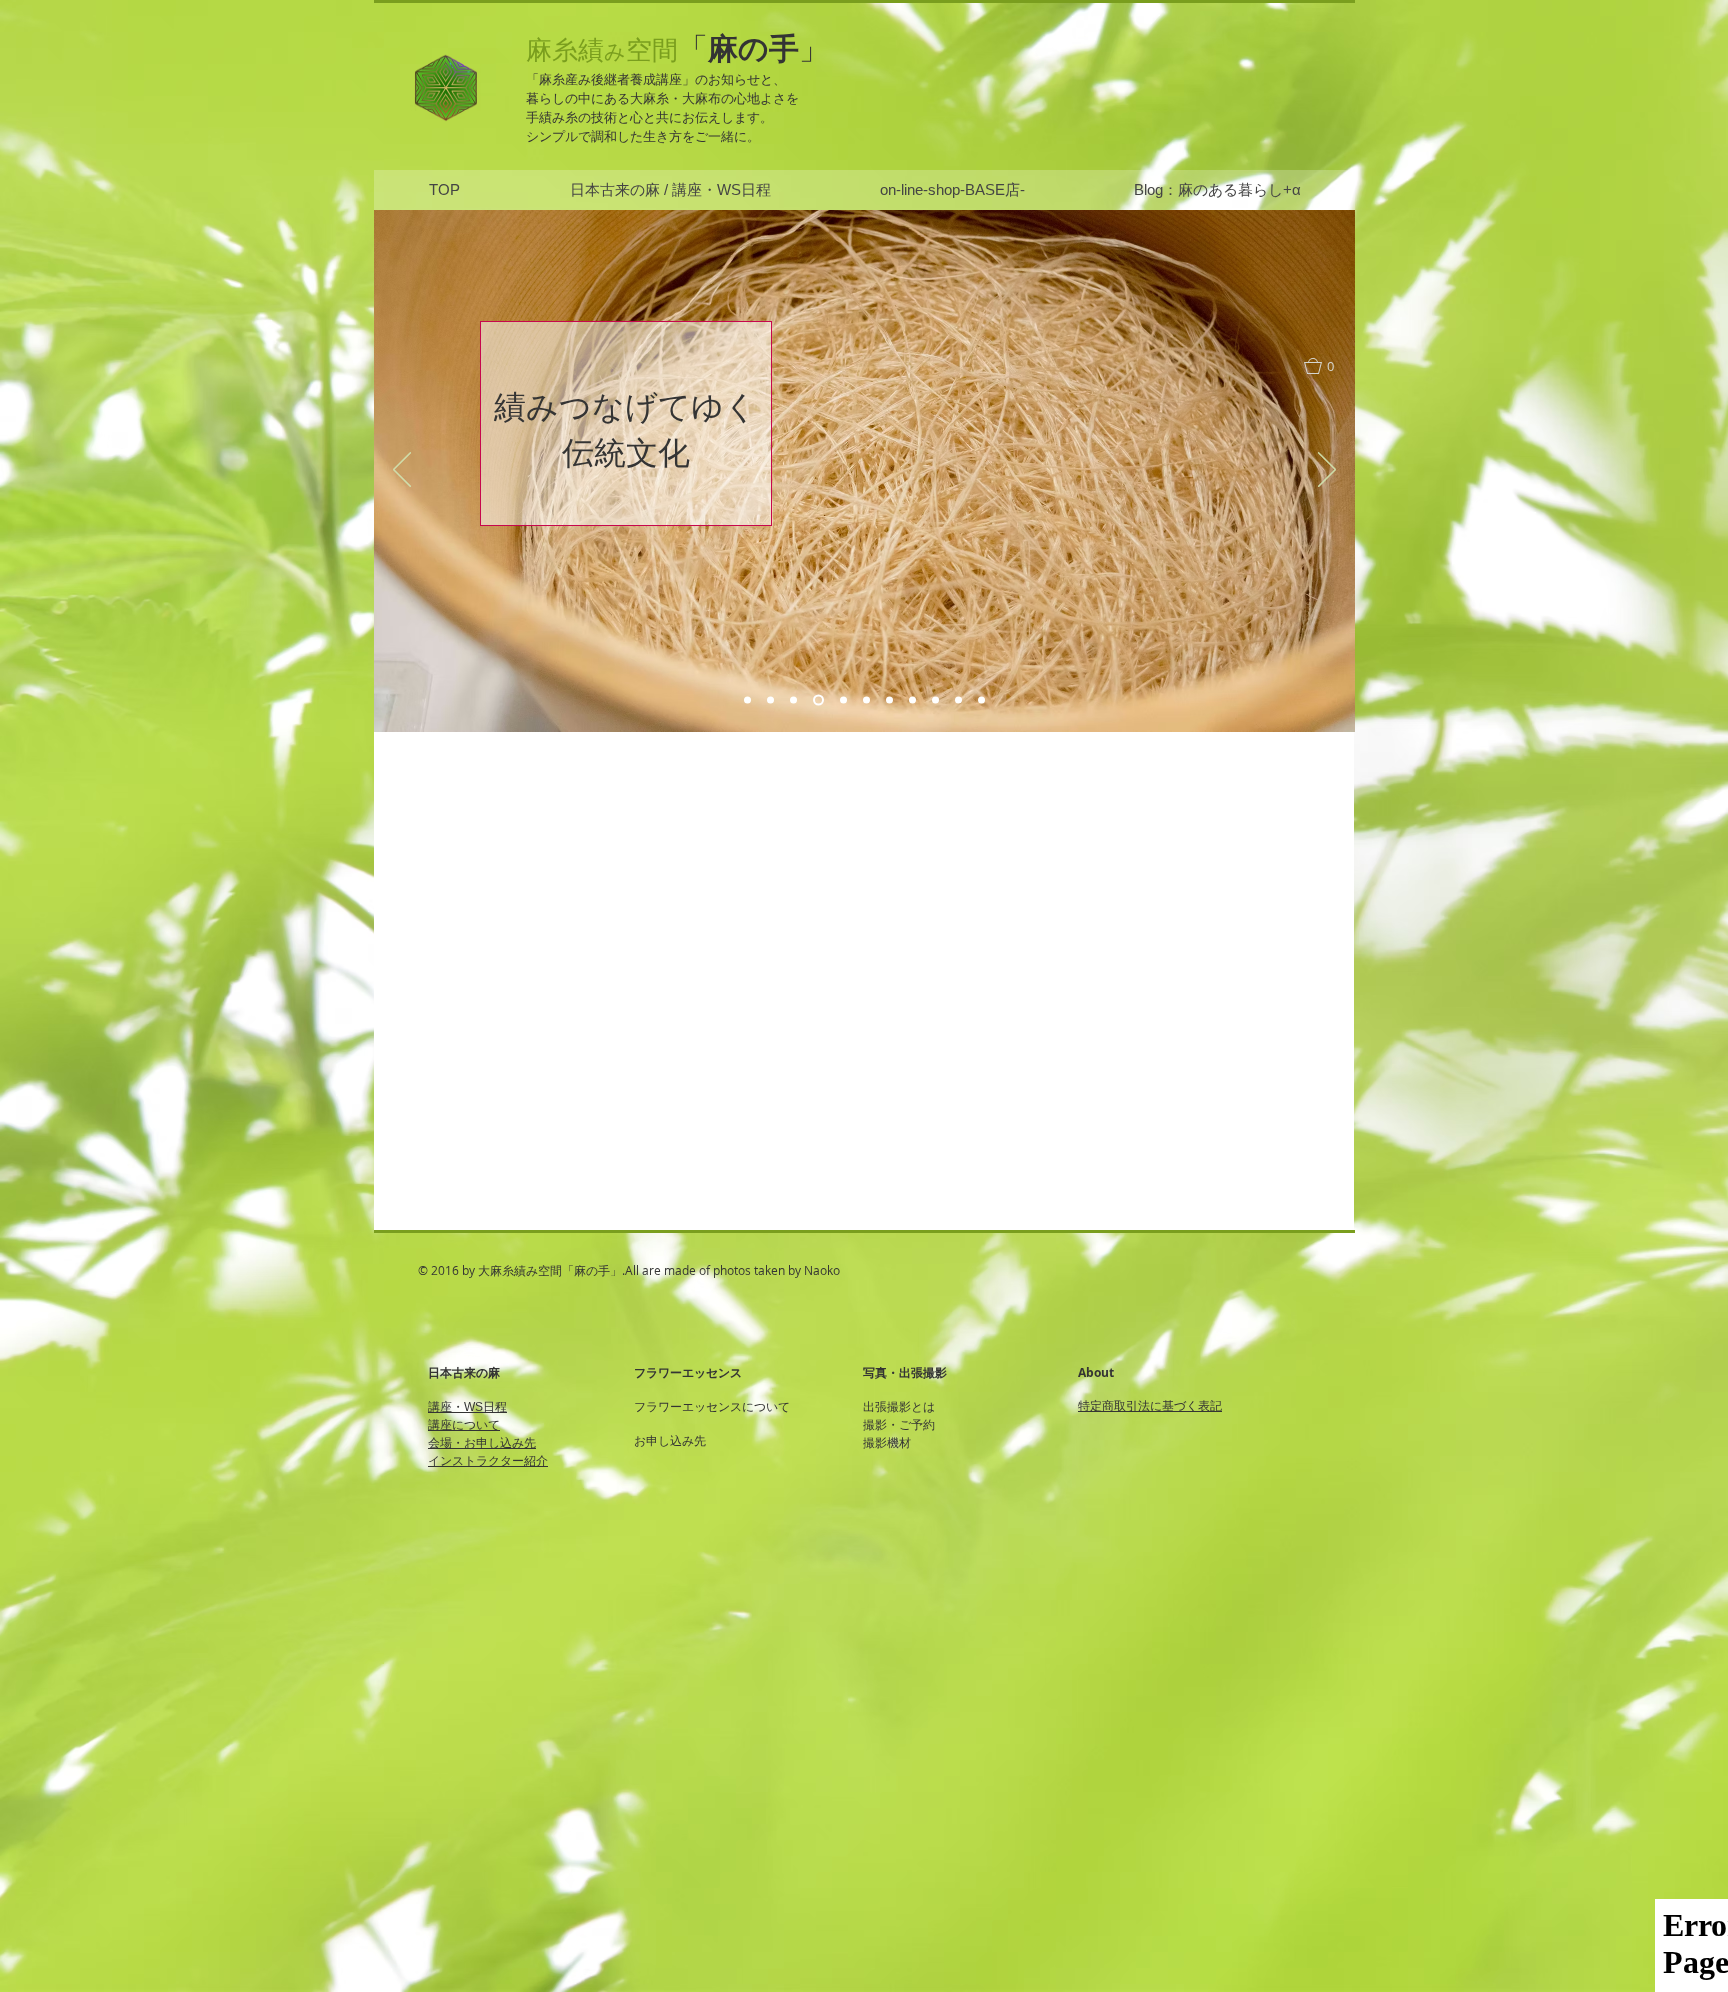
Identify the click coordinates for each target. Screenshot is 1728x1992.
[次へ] (1327, 471)
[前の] (402, 471)
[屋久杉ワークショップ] (935, 700)
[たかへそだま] (958, 700)
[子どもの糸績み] (747, 700)
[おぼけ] (816, 700)
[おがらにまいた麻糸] (912, 700)
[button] (1329, 366)
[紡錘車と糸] (841, 700)
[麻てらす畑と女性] (770, 700)
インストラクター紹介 (488, 1461)
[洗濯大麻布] (981, 700)
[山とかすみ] (889, 700)
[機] (866, 700)
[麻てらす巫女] (793, 700)
